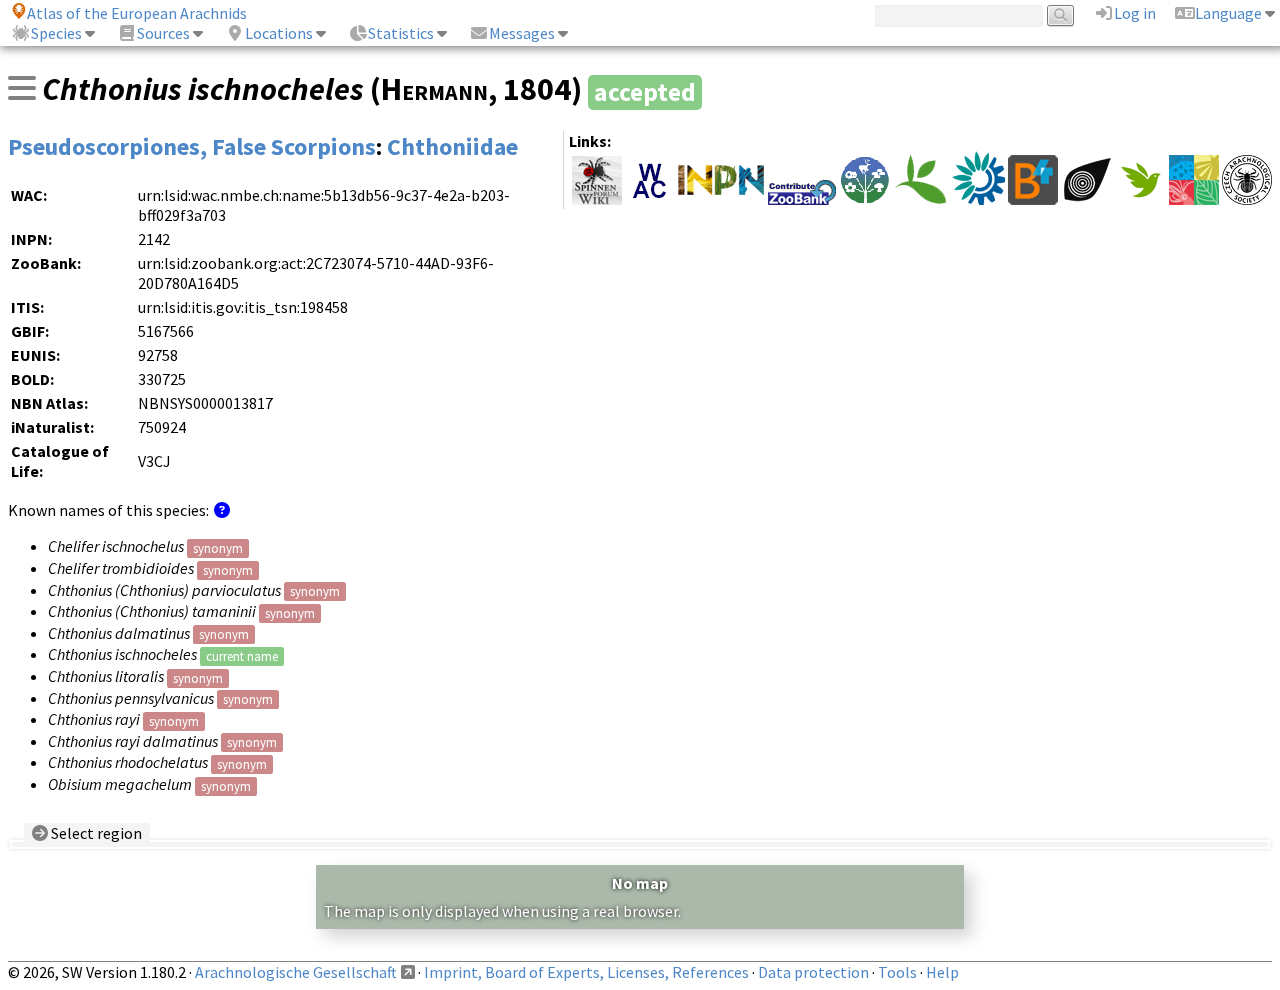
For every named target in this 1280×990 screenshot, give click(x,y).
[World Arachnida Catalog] (650, 199)
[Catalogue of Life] (1194, 199)
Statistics (401, 33)
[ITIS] (865, 199)
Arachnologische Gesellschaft (296, 972)
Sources (163, 33)
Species (56, 33)
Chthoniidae (452, 146)
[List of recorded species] (22, 88)
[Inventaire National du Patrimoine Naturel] (721, 199)
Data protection (813, 972)
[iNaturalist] (1141, 199)
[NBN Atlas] (1086, 199)
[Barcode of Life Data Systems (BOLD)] (1033, 199)
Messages (522, 33)
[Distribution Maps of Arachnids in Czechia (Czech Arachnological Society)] (1247, 199)
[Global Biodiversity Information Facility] (921, 199)
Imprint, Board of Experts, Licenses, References (586, 972)
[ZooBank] (802, 199)
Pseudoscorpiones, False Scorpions (192, 146)
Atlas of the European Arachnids (137, 13)
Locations (279, 33)
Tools (897, 972)
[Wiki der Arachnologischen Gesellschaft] (597, 199)
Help (942, 972)
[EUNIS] (978, 199)
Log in (1135, 13)
